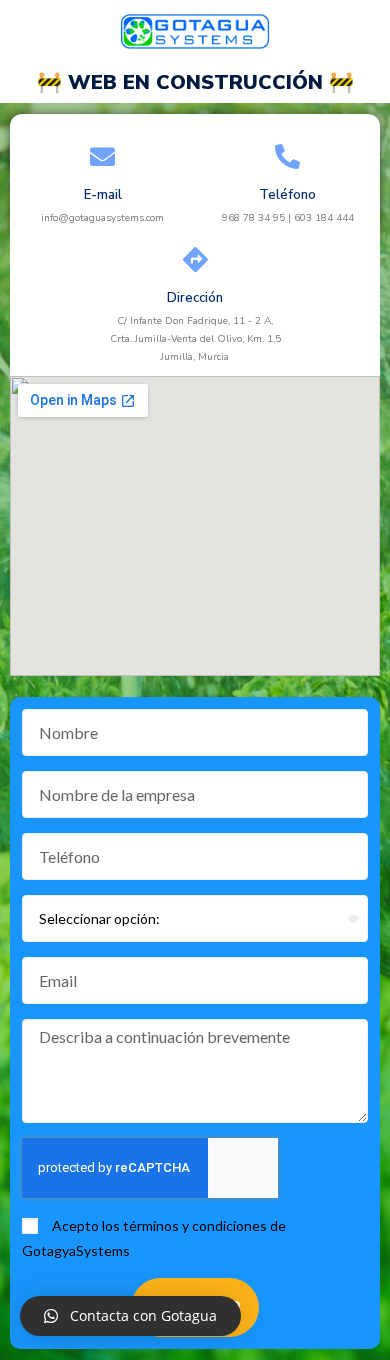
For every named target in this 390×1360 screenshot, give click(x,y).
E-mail (103, 195)
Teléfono (287, 195)
